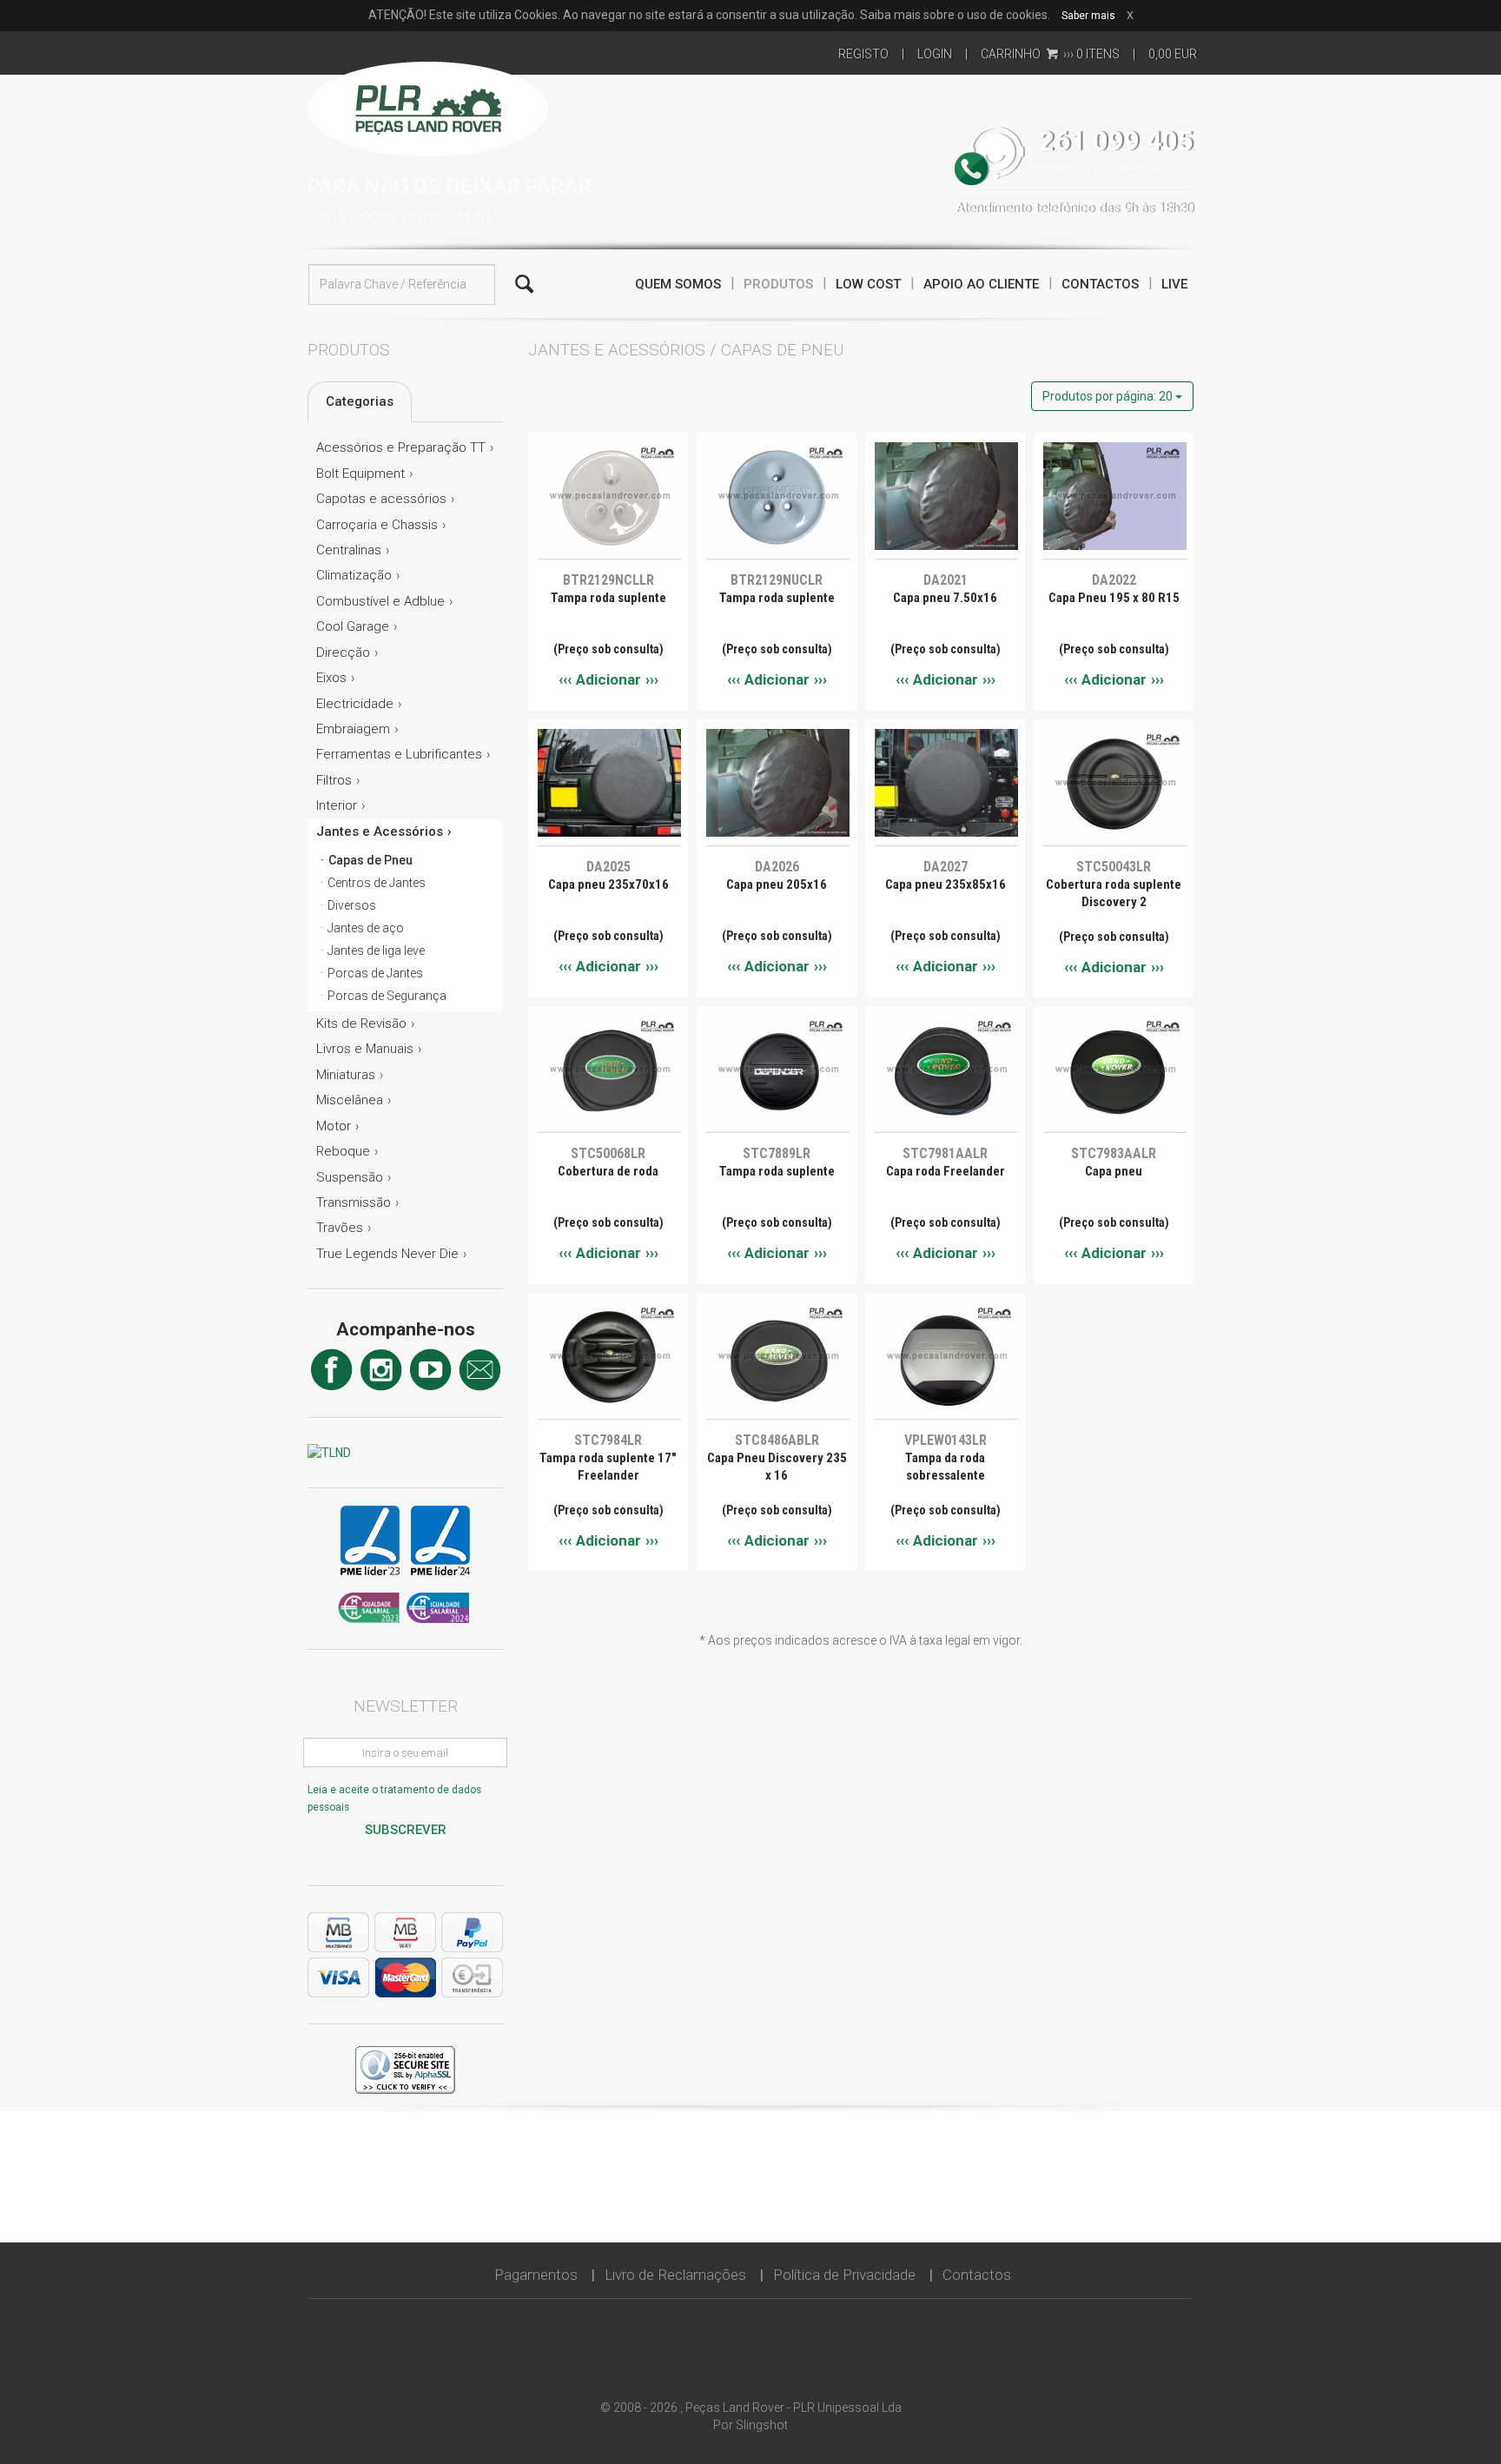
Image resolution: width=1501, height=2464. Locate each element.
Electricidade (355, 704)
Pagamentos (536, 2275)
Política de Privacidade (844, 2275)
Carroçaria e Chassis (377, 525)
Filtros (334, 780)
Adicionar (608, 679)
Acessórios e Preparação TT (401, 447)
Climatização (354, 575)
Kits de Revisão (361, 1023)
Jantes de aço (366, 928)
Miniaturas (346, 1075)
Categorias (360, 401)
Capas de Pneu (370, 860)
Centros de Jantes (377, 883)
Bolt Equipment (360, 474)
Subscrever (406, 1830)
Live (1174, 284)
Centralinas (349, 550)
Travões (340, 1228)
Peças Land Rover (428, 107)
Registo (863, 54)
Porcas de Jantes (375, 973)
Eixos (331, 678)
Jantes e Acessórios (380, 831)
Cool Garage (353, 626)
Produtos (778, 284)
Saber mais (1088, 16)
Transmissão (354, 1202)
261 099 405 (1116, 141)
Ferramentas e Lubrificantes (399, 754)
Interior (337, 805)
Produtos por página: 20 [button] (1109, 396)
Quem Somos (678, 284)
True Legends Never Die (387, 1254)
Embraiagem (353, 729)
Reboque (343, 1151)
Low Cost (868, 284)
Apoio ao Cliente (981, 284)
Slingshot (762, 2425)
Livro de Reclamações (675, 2275)
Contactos (1100, 284)
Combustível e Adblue (380, 601)
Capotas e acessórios (381, 499)
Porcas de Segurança (387, 996)
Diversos (352, 905)
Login (935, 54)
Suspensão (350, 1177)
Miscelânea (350, 1100)
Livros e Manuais (365, 1049)
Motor (334, 1126)
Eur (1173, 54)
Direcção (343, 652)
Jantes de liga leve (376, 950)
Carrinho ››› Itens (1050, 54)
